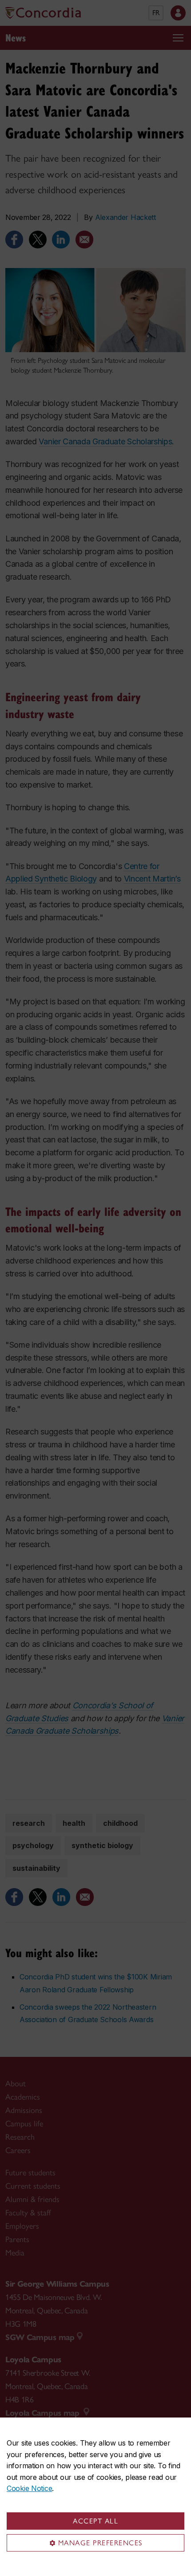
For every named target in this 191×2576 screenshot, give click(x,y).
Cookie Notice (29, 2488)
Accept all (95, 2521)
